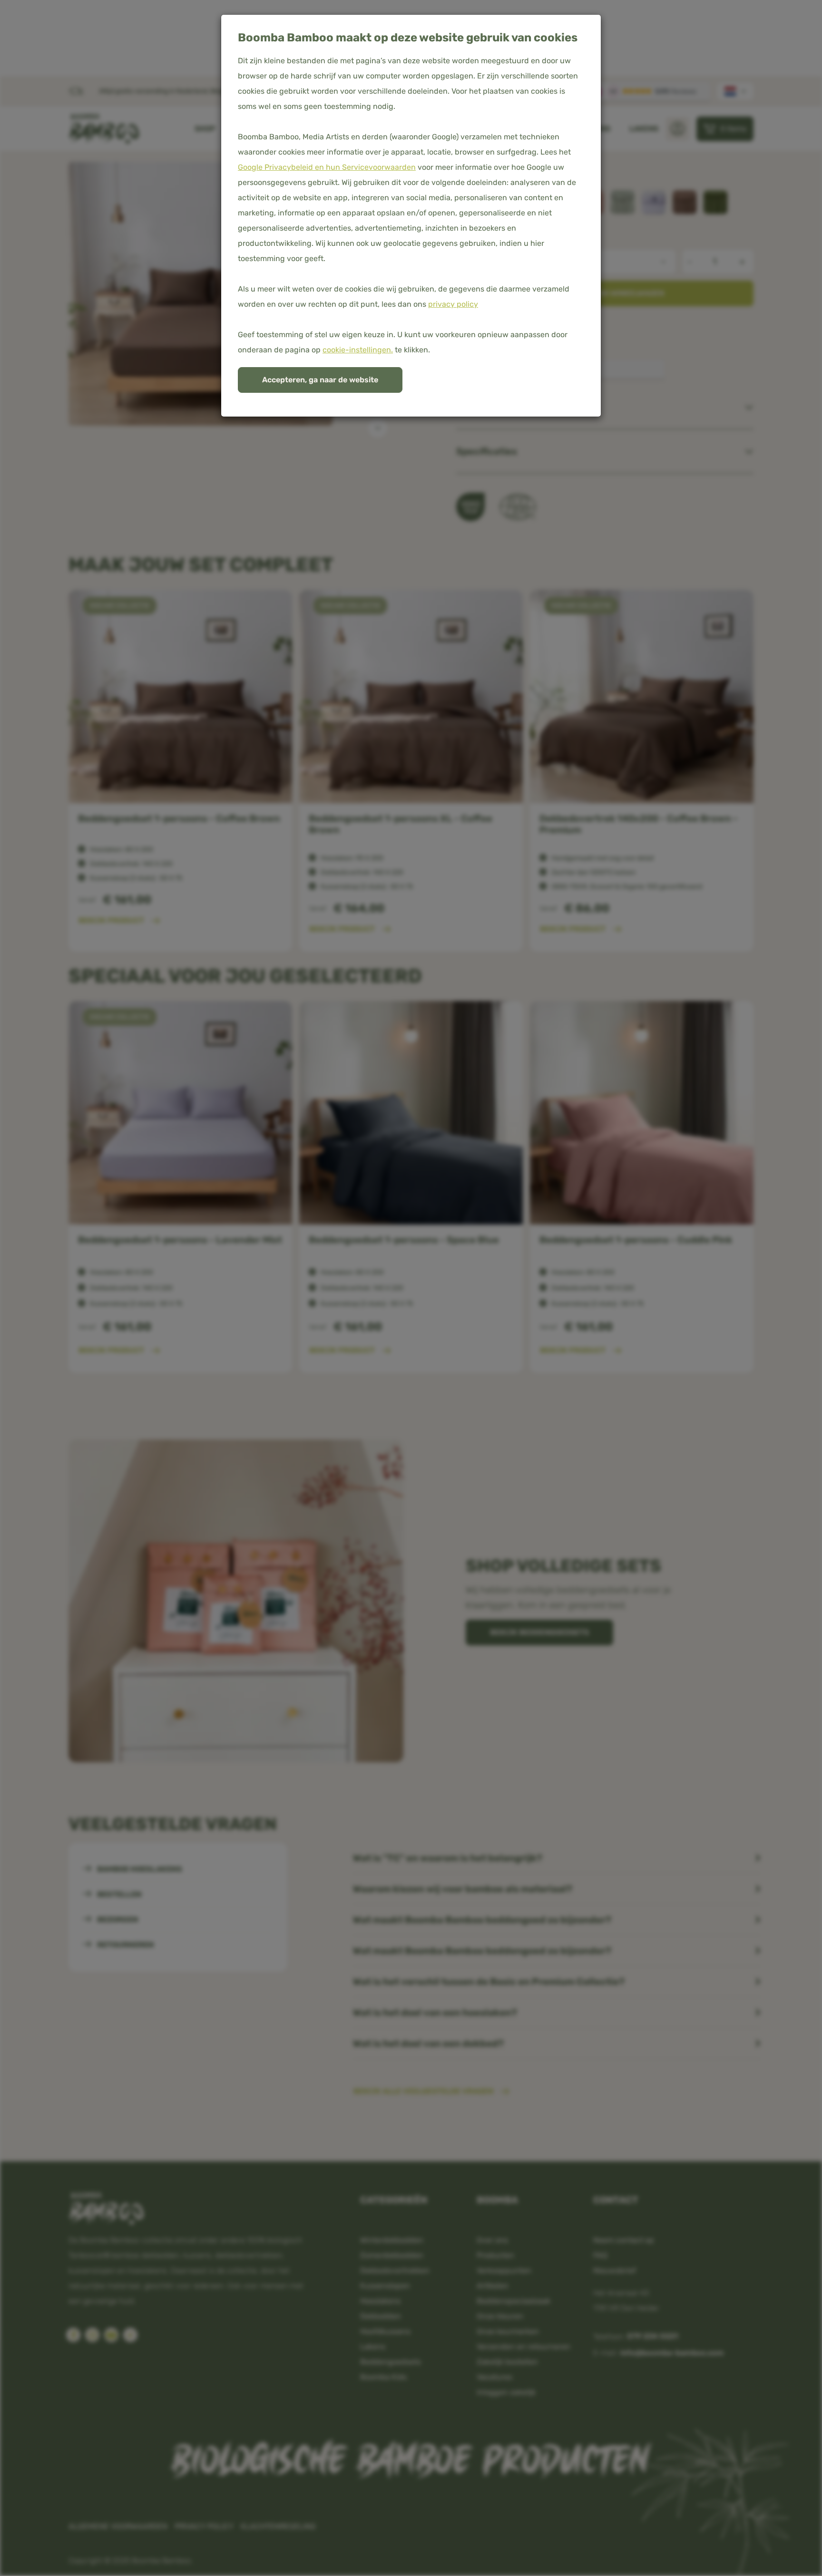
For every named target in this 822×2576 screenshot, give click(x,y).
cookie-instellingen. (358, 350)
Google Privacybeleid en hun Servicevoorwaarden (327, 167)
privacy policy (453, 304)
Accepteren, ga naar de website (320, 380)
